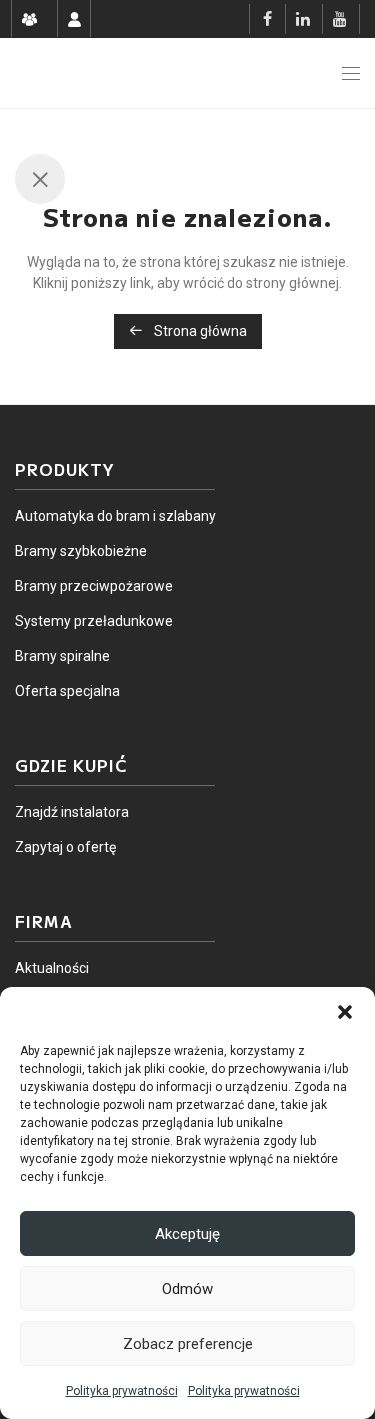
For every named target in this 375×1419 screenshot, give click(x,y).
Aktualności (52, 968)
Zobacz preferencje (188, 1344)
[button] (345, 1012)
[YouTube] (341, 19)
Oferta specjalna (67, 691)
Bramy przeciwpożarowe (94, 586)
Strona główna (199, 331)
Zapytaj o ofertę (65, 847)
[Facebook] (267, 19)
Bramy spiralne (62, 656)
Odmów (187, 1289)
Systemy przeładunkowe (94, 621)
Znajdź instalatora (72, 812)
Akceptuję (187, 1234)
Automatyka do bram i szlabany (115, 516)
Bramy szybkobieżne (81, 551)
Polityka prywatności (122, 1391)
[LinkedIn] (304, 19)
